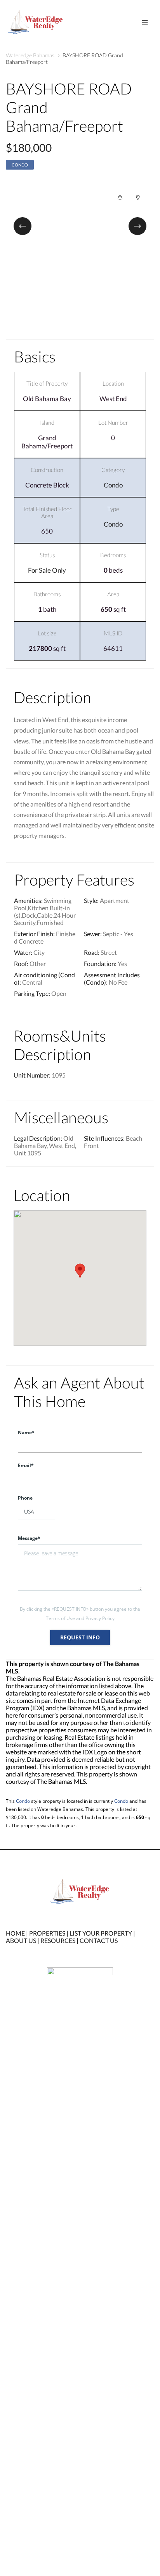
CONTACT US (99, 1940)
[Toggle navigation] (145, 22)
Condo (20, 165)
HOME (15, 1933)
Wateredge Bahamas (30, 55)
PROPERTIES (47, 1933)
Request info (80, 1637)
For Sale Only (47, 570)
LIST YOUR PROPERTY (101, 1933)
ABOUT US (21, 1940)
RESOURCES (58, 1940)
